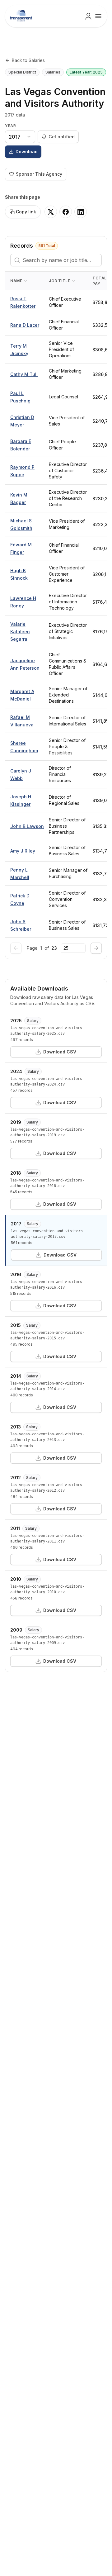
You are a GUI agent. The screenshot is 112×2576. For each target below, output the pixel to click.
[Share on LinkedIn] (81, 212)
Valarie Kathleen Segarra (20, 632)
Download (27, 152)
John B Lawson (27, 826)
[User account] (88, 16)
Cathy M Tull (24, 374)
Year (10, 126)
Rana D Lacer (25, 325)
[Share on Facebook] (66, 212)
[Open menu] (98, 16)
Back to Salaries (28, 60)
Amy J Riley (23, 851)
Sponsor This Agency (39, 174)
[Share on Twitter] (51, 212)
